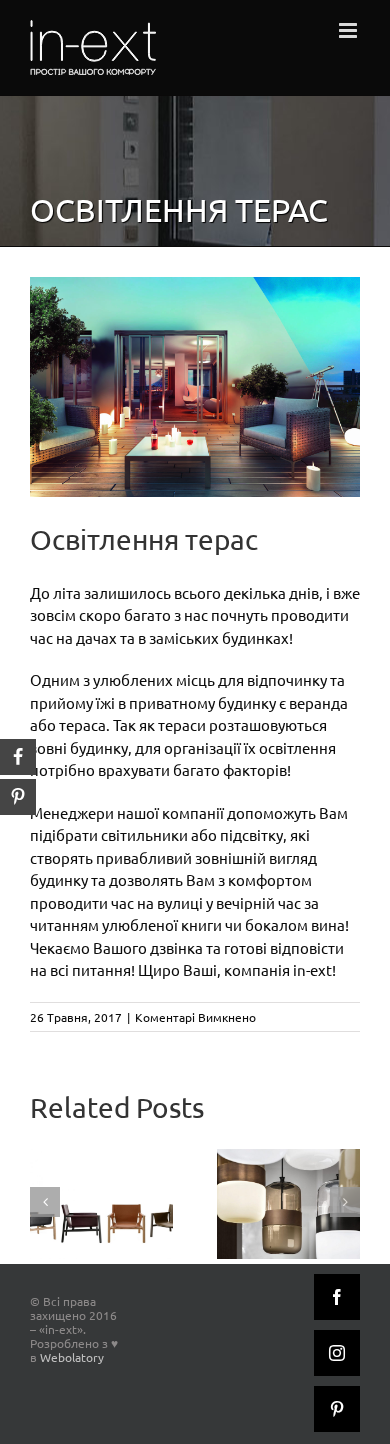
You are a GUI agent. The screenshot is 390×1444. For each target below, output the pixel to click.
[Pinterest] (337, 1409)
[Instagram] (337, 1353)
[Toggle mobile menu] (349, 30)
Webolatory (72, 1357)
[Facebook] (337, 1297)
